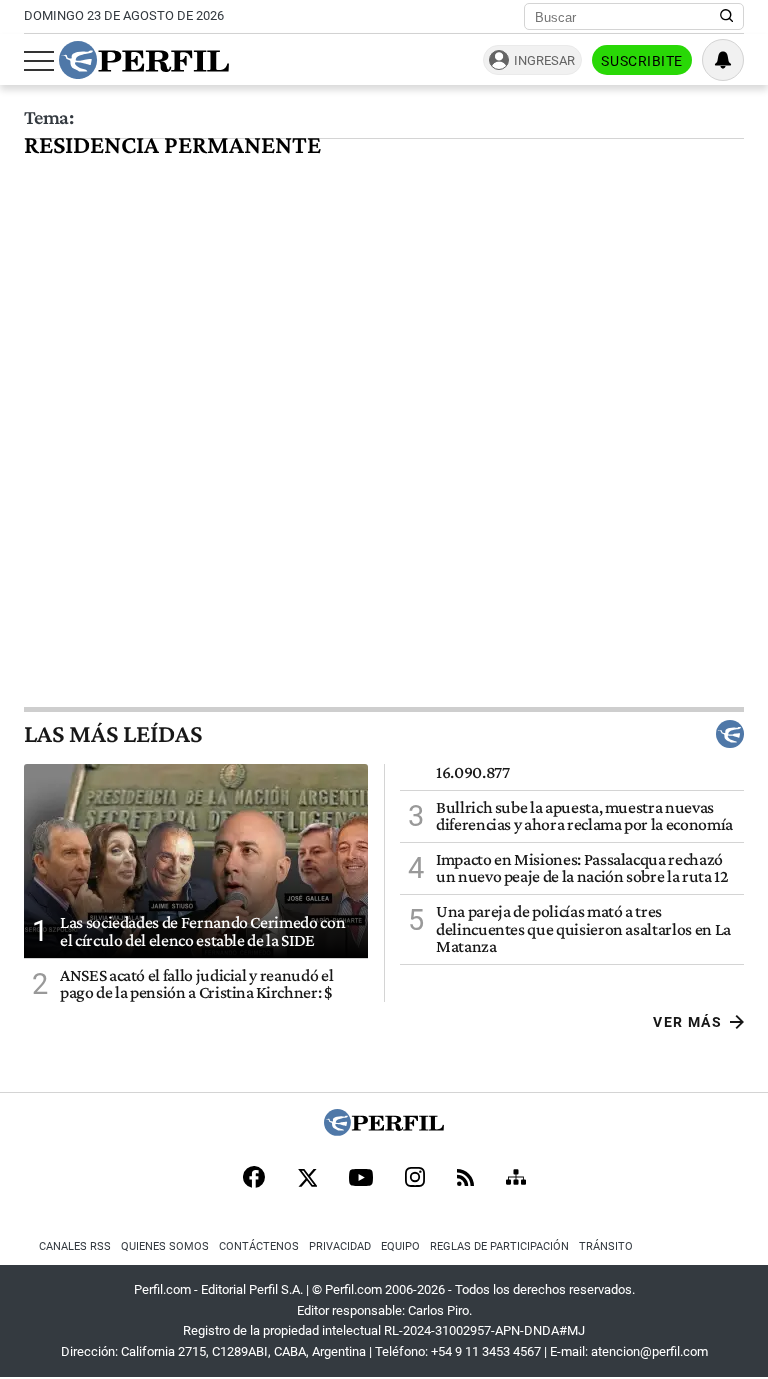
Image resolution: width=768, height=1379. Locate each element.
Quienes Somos (165, 1246)
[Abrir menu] (39, 61)
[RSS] (465, 1179)
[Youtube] (361, 1179)
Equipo (400, 1246)
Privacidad (340, 1246)
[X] (307, 1179)
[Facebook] (254, 1179)
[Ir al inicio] (144, 60)
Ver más (687, 1022)
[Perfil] (384, 1130)
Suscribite (642, 61)
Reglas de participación (499, 1246)
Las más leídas (113, 734)
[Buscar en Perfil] (727, 17)
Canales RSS (75, 1246)
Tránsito (606, 1246)
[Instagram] (415, 1179)
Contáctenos (259, 1246)
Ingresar (544, 60)
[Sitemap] (516, 1179)
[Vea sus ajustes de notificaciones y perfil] (723, 60)
